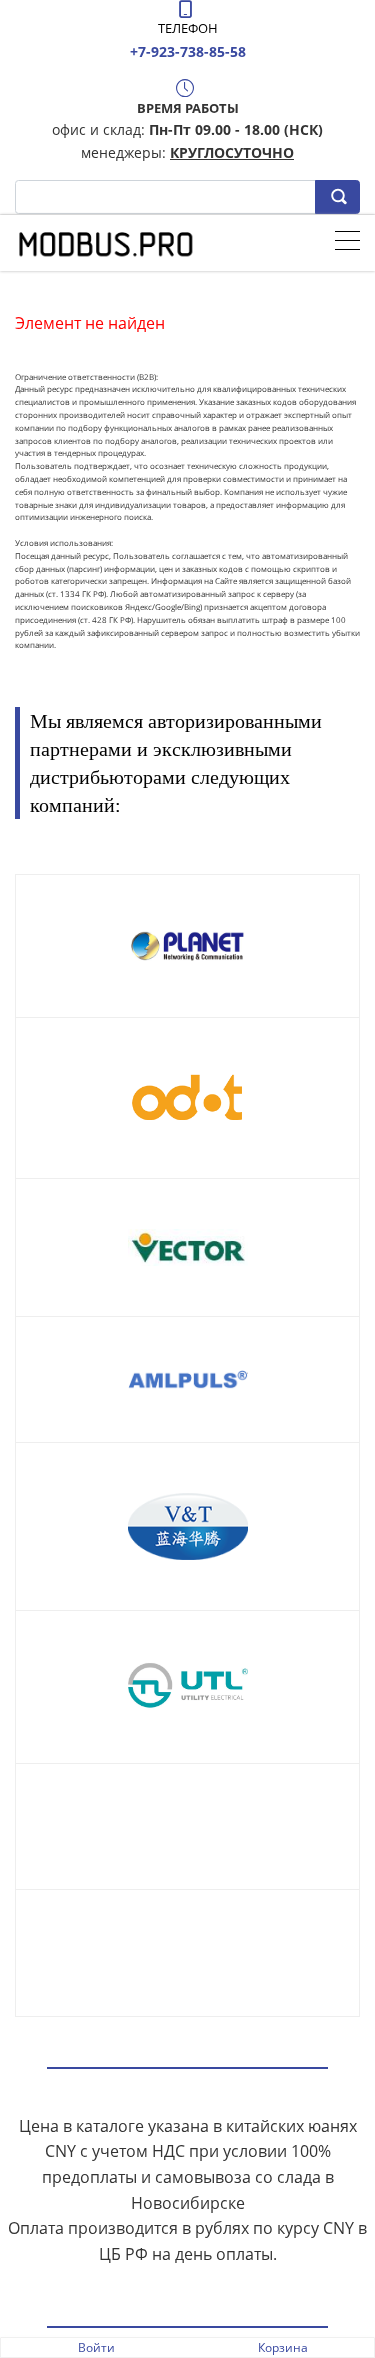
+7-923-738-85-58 (188, 51)
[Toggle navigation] (347, 243)
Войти (96, 2347)
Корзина (283, 2347)
